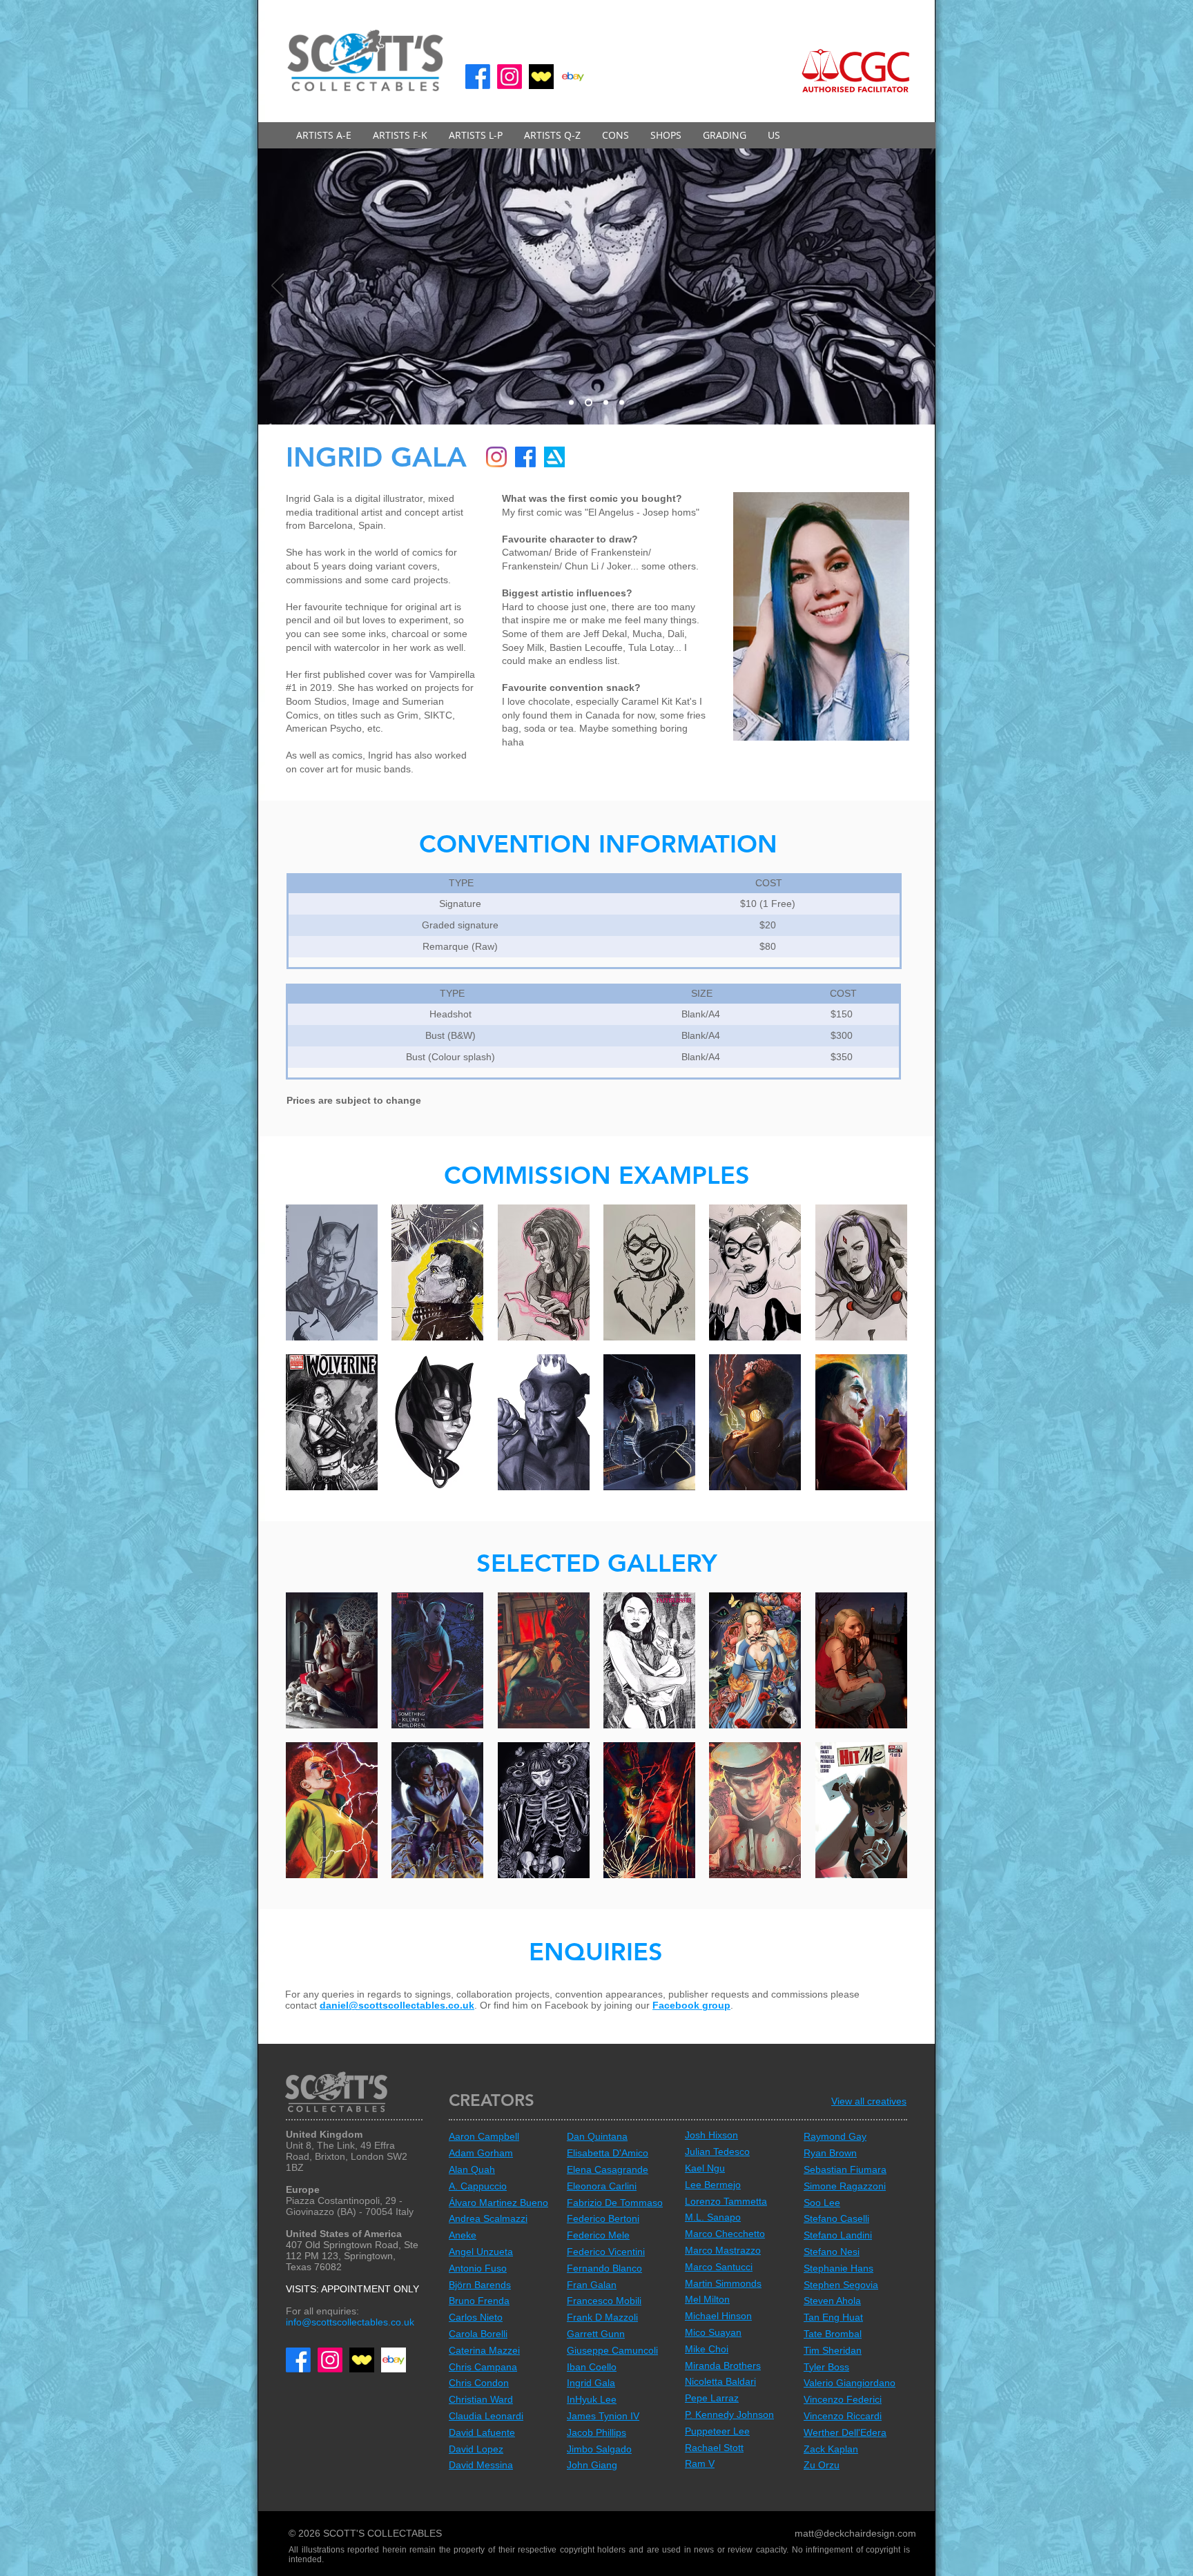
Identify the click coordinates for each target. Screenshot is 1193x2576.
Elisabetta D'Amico (608, 2153)
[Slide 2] (571, 403)
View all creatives (869, 2101)
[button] (324, 135)
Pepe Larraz (712, 2398)
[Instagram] (510, 77)
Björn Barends (480, 2285)
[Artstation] (554, 457)
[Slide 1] (587, 403)
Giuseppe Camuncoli (612, 2350)
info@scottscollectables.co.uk (350, 2322)
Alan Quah (472, 2169)
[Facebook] (478, 77)
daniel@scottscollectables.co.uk (397, 2005)
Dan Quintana (597, 2136)
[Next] (915, 286)
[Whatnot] (541, 77)
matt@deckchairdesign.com (855, 2533)
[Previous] (278, 286)
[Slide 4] (620, 403)
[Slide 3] (603, 403)
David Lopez (476, 2449)
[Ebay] (573, 77)
